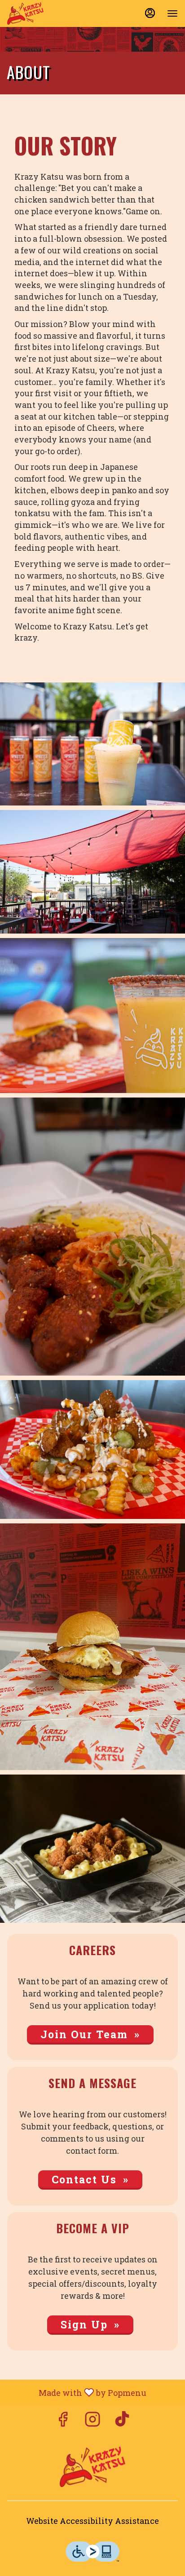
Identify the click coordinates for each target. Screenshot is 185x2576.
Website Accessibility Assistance (92, 2521)
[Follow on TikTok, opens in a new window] (122, 2421)
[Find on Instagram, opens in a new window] (92, 2421)
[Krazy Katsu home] (48, 13)
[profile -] (150, 13)
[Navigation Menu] (172, 13)
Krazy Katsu (92, 2467)
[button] (92, 744)
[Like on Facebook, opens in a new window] (63, 2421)
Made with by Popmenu (77, 2392)
